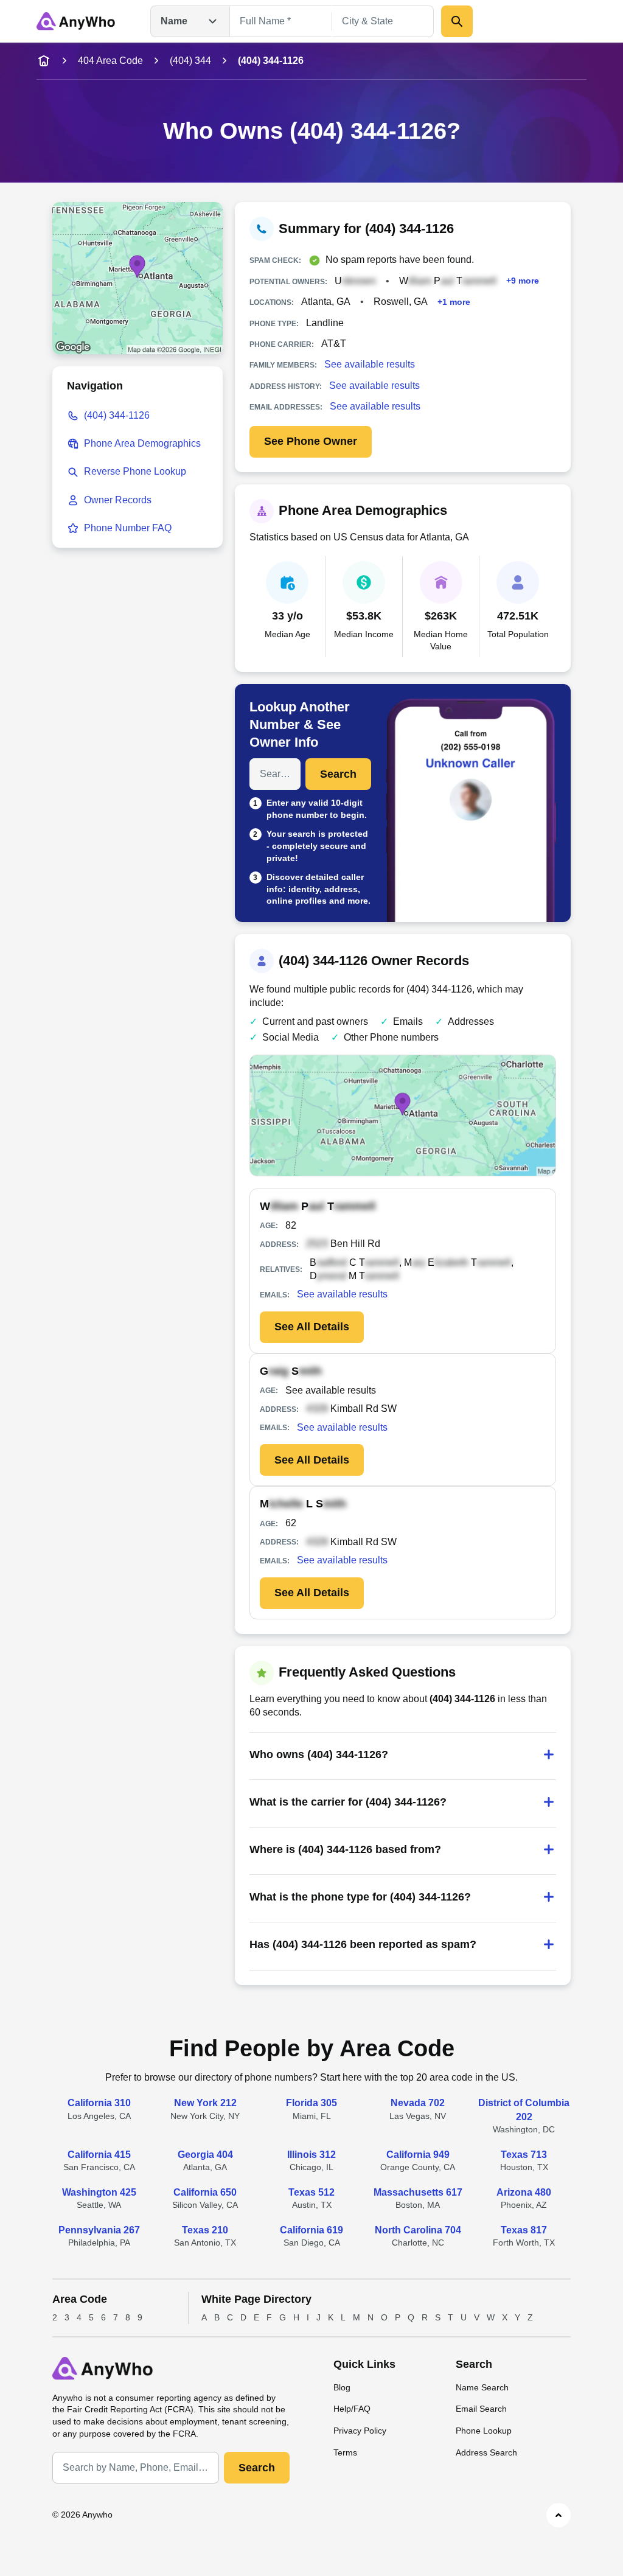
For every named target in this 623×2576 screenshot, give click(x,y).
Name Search (482, 2387)
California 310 (99, 2103)
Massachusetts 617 (418, 2192)
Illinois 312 (311, 2155)
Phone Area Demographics (142, 443)
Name (174, 21)
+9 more (523, 281)
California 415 (99, 2155)
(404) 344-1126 (117, 415)
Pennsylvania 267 (99, 2230)
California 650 (205, 2192)
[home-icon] (44, 61)
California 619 (311, 2230)
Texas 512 (311, 2192)
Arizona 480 (524, 2192)
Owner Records (118, 500)
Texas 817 (524, 2230)
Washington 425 (99, 2192)
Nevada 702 (418, 2103)
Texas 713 (524, 2155)
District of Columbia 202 (524, 2110)
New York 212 (205, 2103)
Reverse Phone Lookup (135, 471)
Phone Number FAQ (128, 528)
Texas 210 (205, 2230)
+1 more (454, 302)
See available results (370, 364)
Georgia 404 (205, 2155)
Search (338, 774)
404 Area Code (110, 61)
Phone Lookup (484, 2431)
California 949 (418, 2155)
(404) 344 (190, 61)
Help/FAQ (352, 2409)
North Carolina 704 (418, 2230)
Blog (342, 2387)
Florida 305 (311, 2103)
